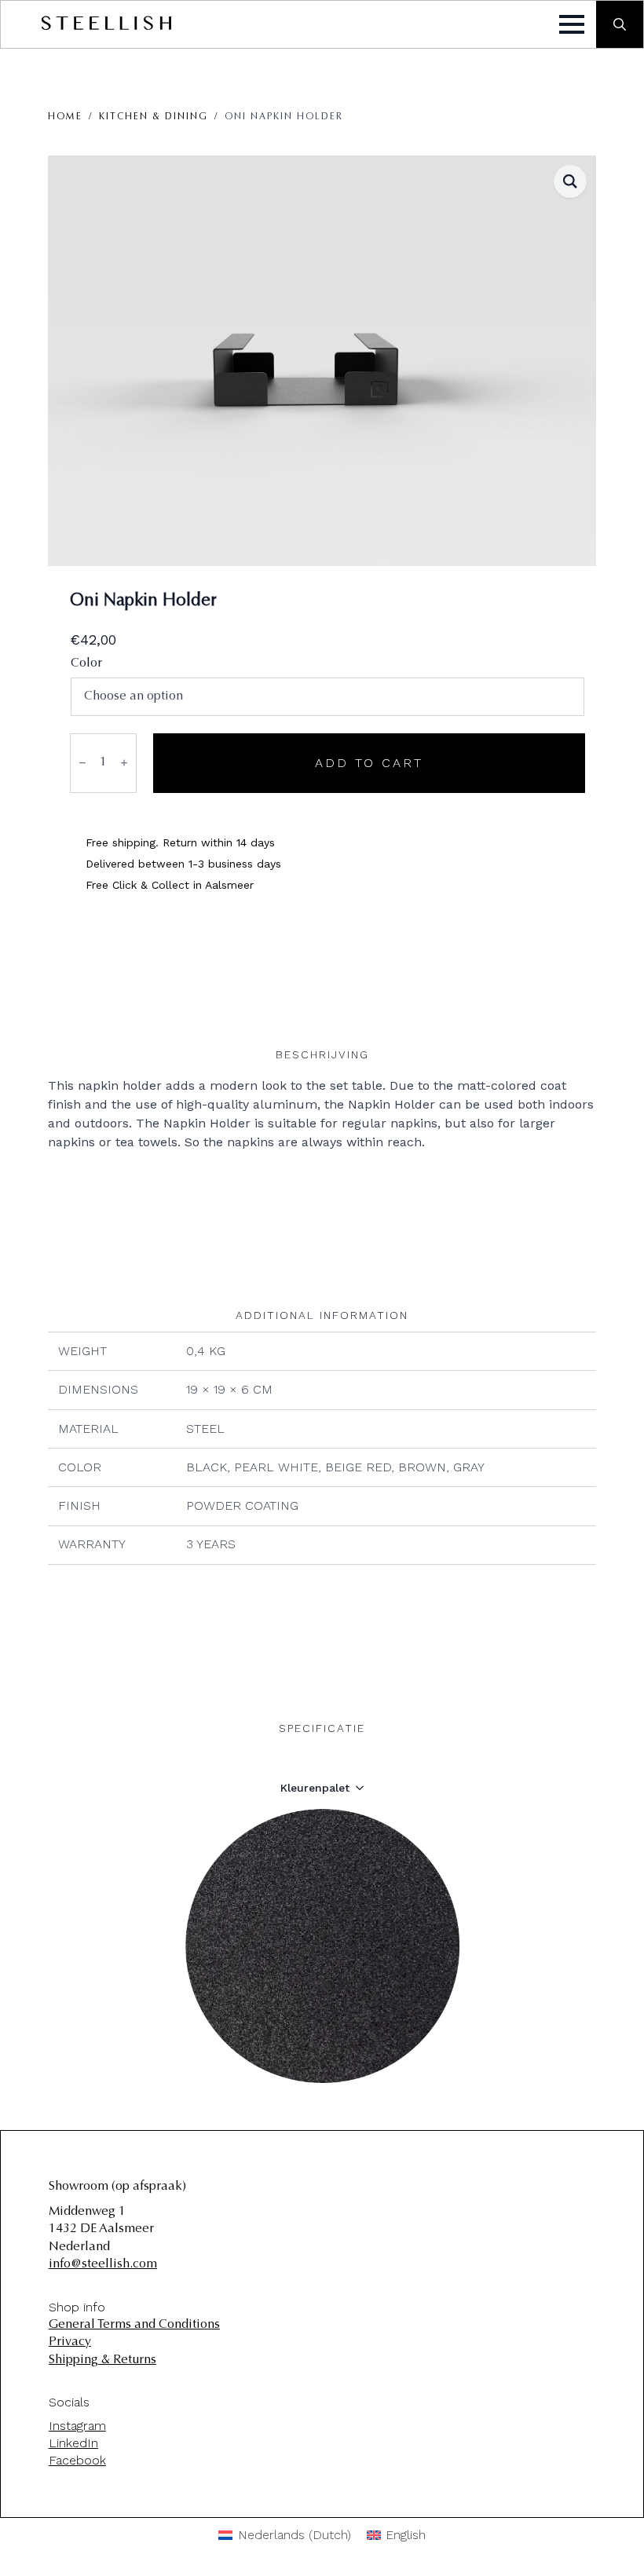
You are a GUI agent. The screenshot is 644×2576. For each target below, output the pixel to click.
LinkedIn (73, 2443)
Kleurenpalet (315, 1788)
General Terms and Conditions (134, 2325)
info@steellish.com (103, 2264)
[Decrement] (82, 763)
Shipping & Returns (102, 2360)
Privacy (70, 2342)
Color (86, 663)
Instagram (77, 2426)
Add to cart (369, 763)
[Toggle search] (620, 24)
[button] (570, 181)
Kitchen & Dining (154, 117)
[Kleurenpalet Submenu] (364, 1788)
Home (65, 117)
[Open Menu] (572, 24)
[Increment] (124, 763)
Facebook (77, 2460)
